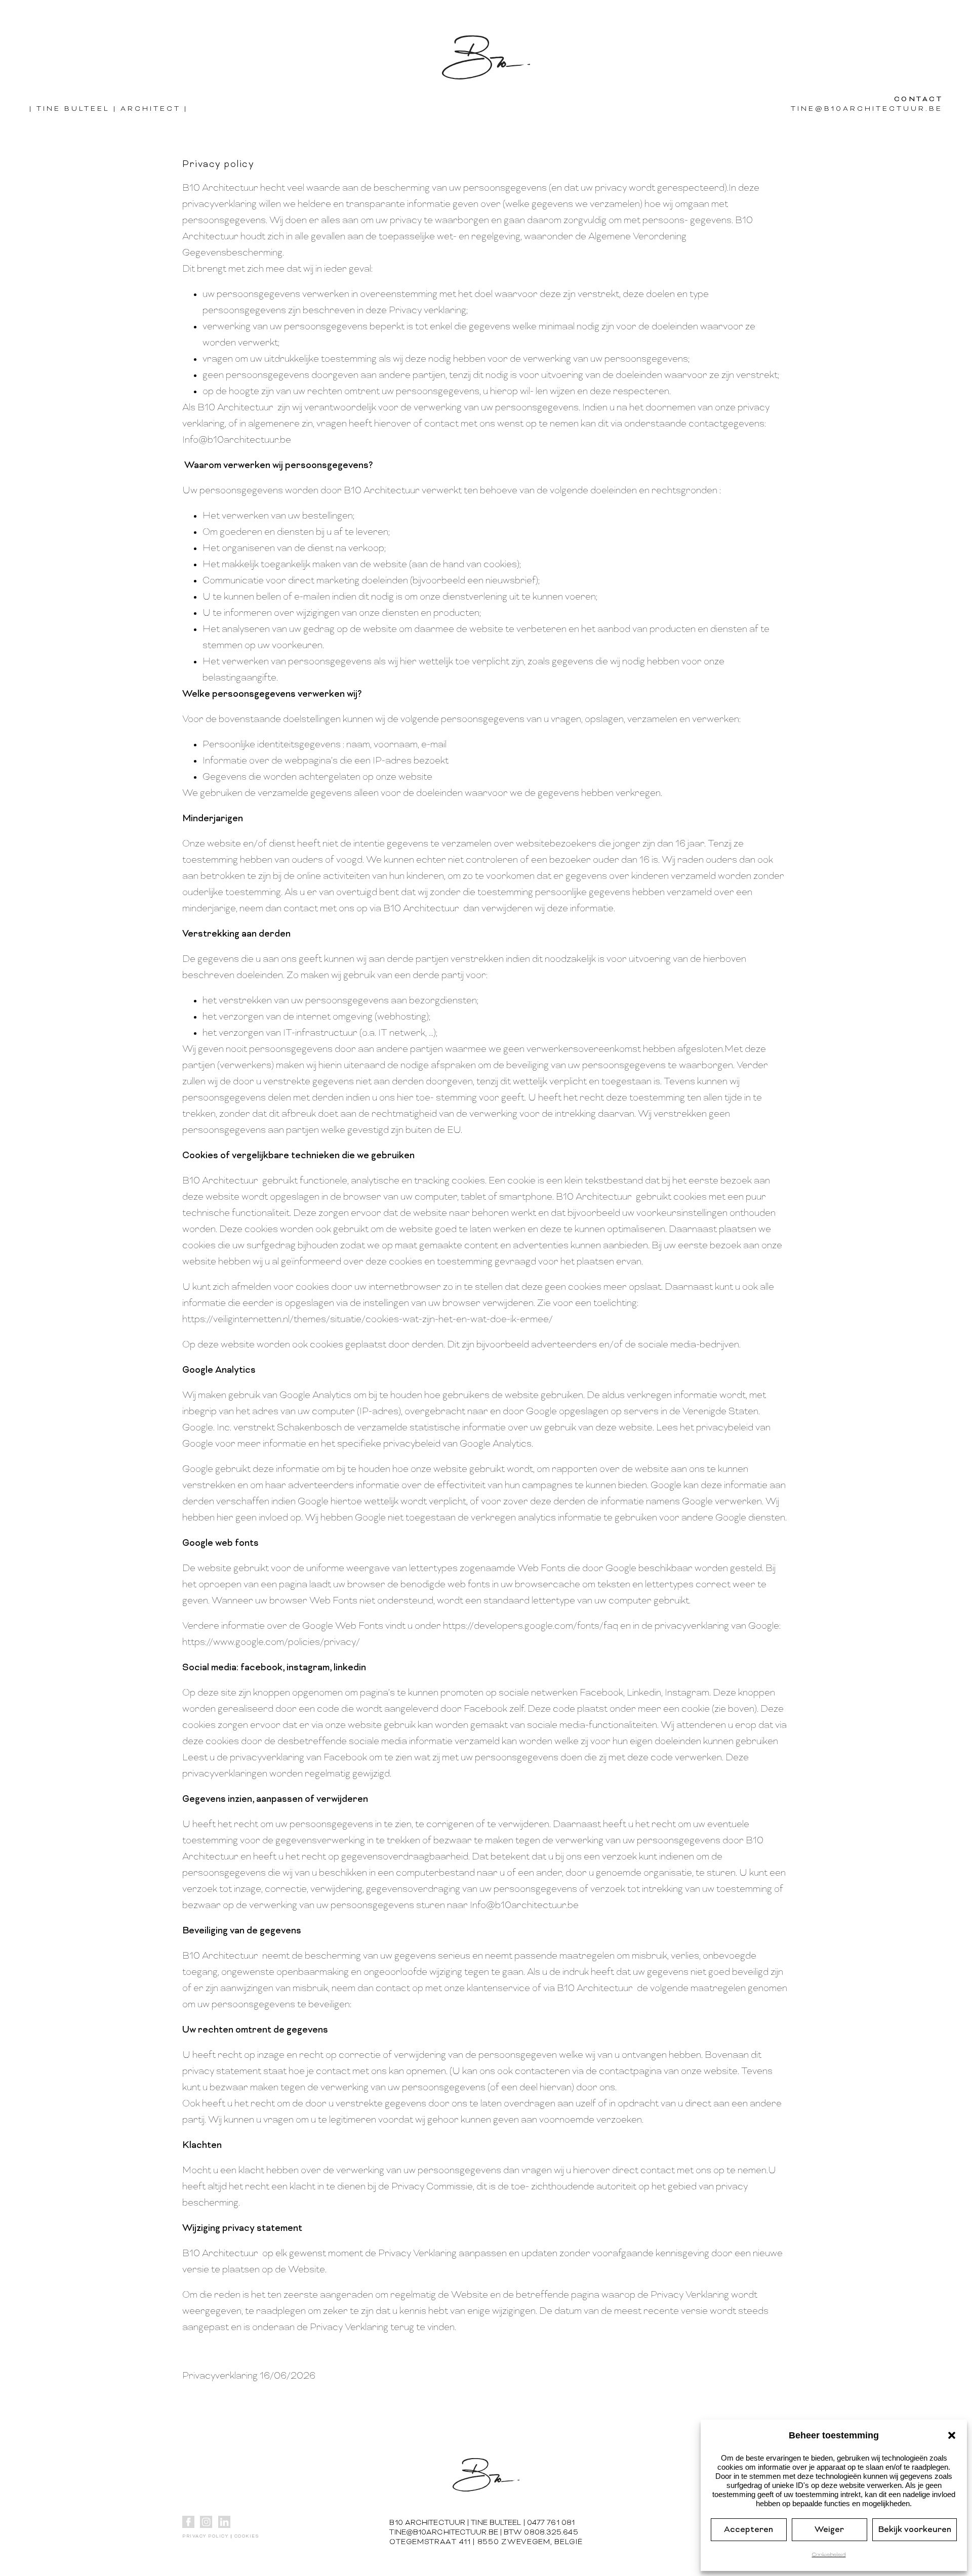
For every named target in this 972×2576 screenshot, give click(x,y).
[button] (952, 2435)
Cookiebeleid (829, 2555)
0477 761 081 (551, 2523)
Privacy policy (205, 2537)
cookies (247, 2537)
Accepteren (748, 2530)
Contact (919, 99)
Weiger (829, 2530)
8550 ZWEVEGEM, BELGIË (530, 2542)
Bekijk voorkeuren (915, 2530)
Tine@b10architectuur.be (867, 109)
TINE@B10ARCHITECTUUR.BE (443, 2533)
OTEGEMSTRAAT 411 (430, 2542)
